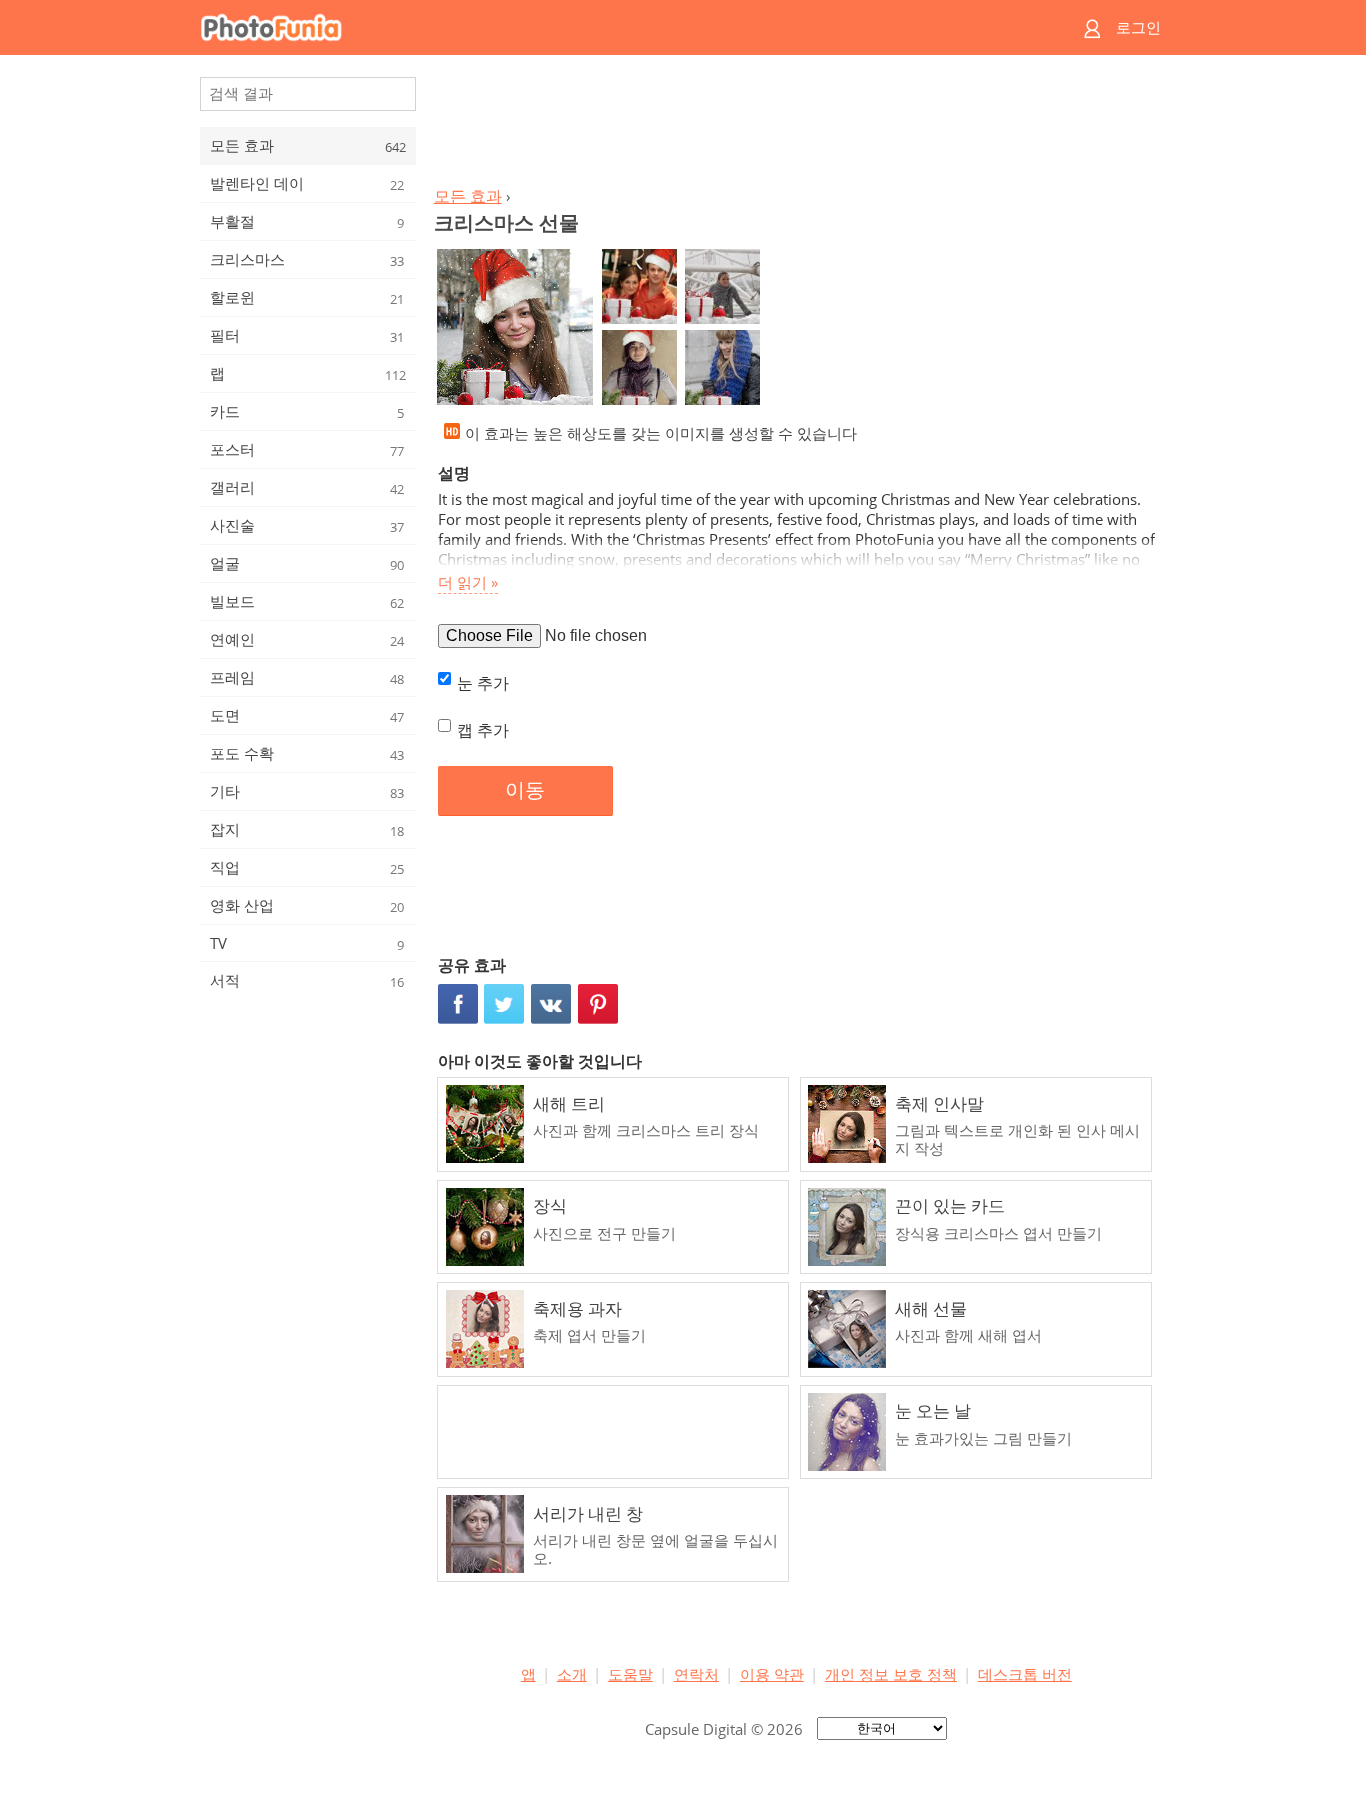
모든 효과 (468, 196)
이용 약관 (772, 1674)
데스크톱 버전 (1025, 1674)
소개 (572, 1674)
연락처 (696, 1674)
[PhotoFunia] (606, 27)
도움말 (630, 1674)
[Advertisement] (796, 126)
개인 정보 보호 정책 (891, 1674)
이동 (525, 790)
